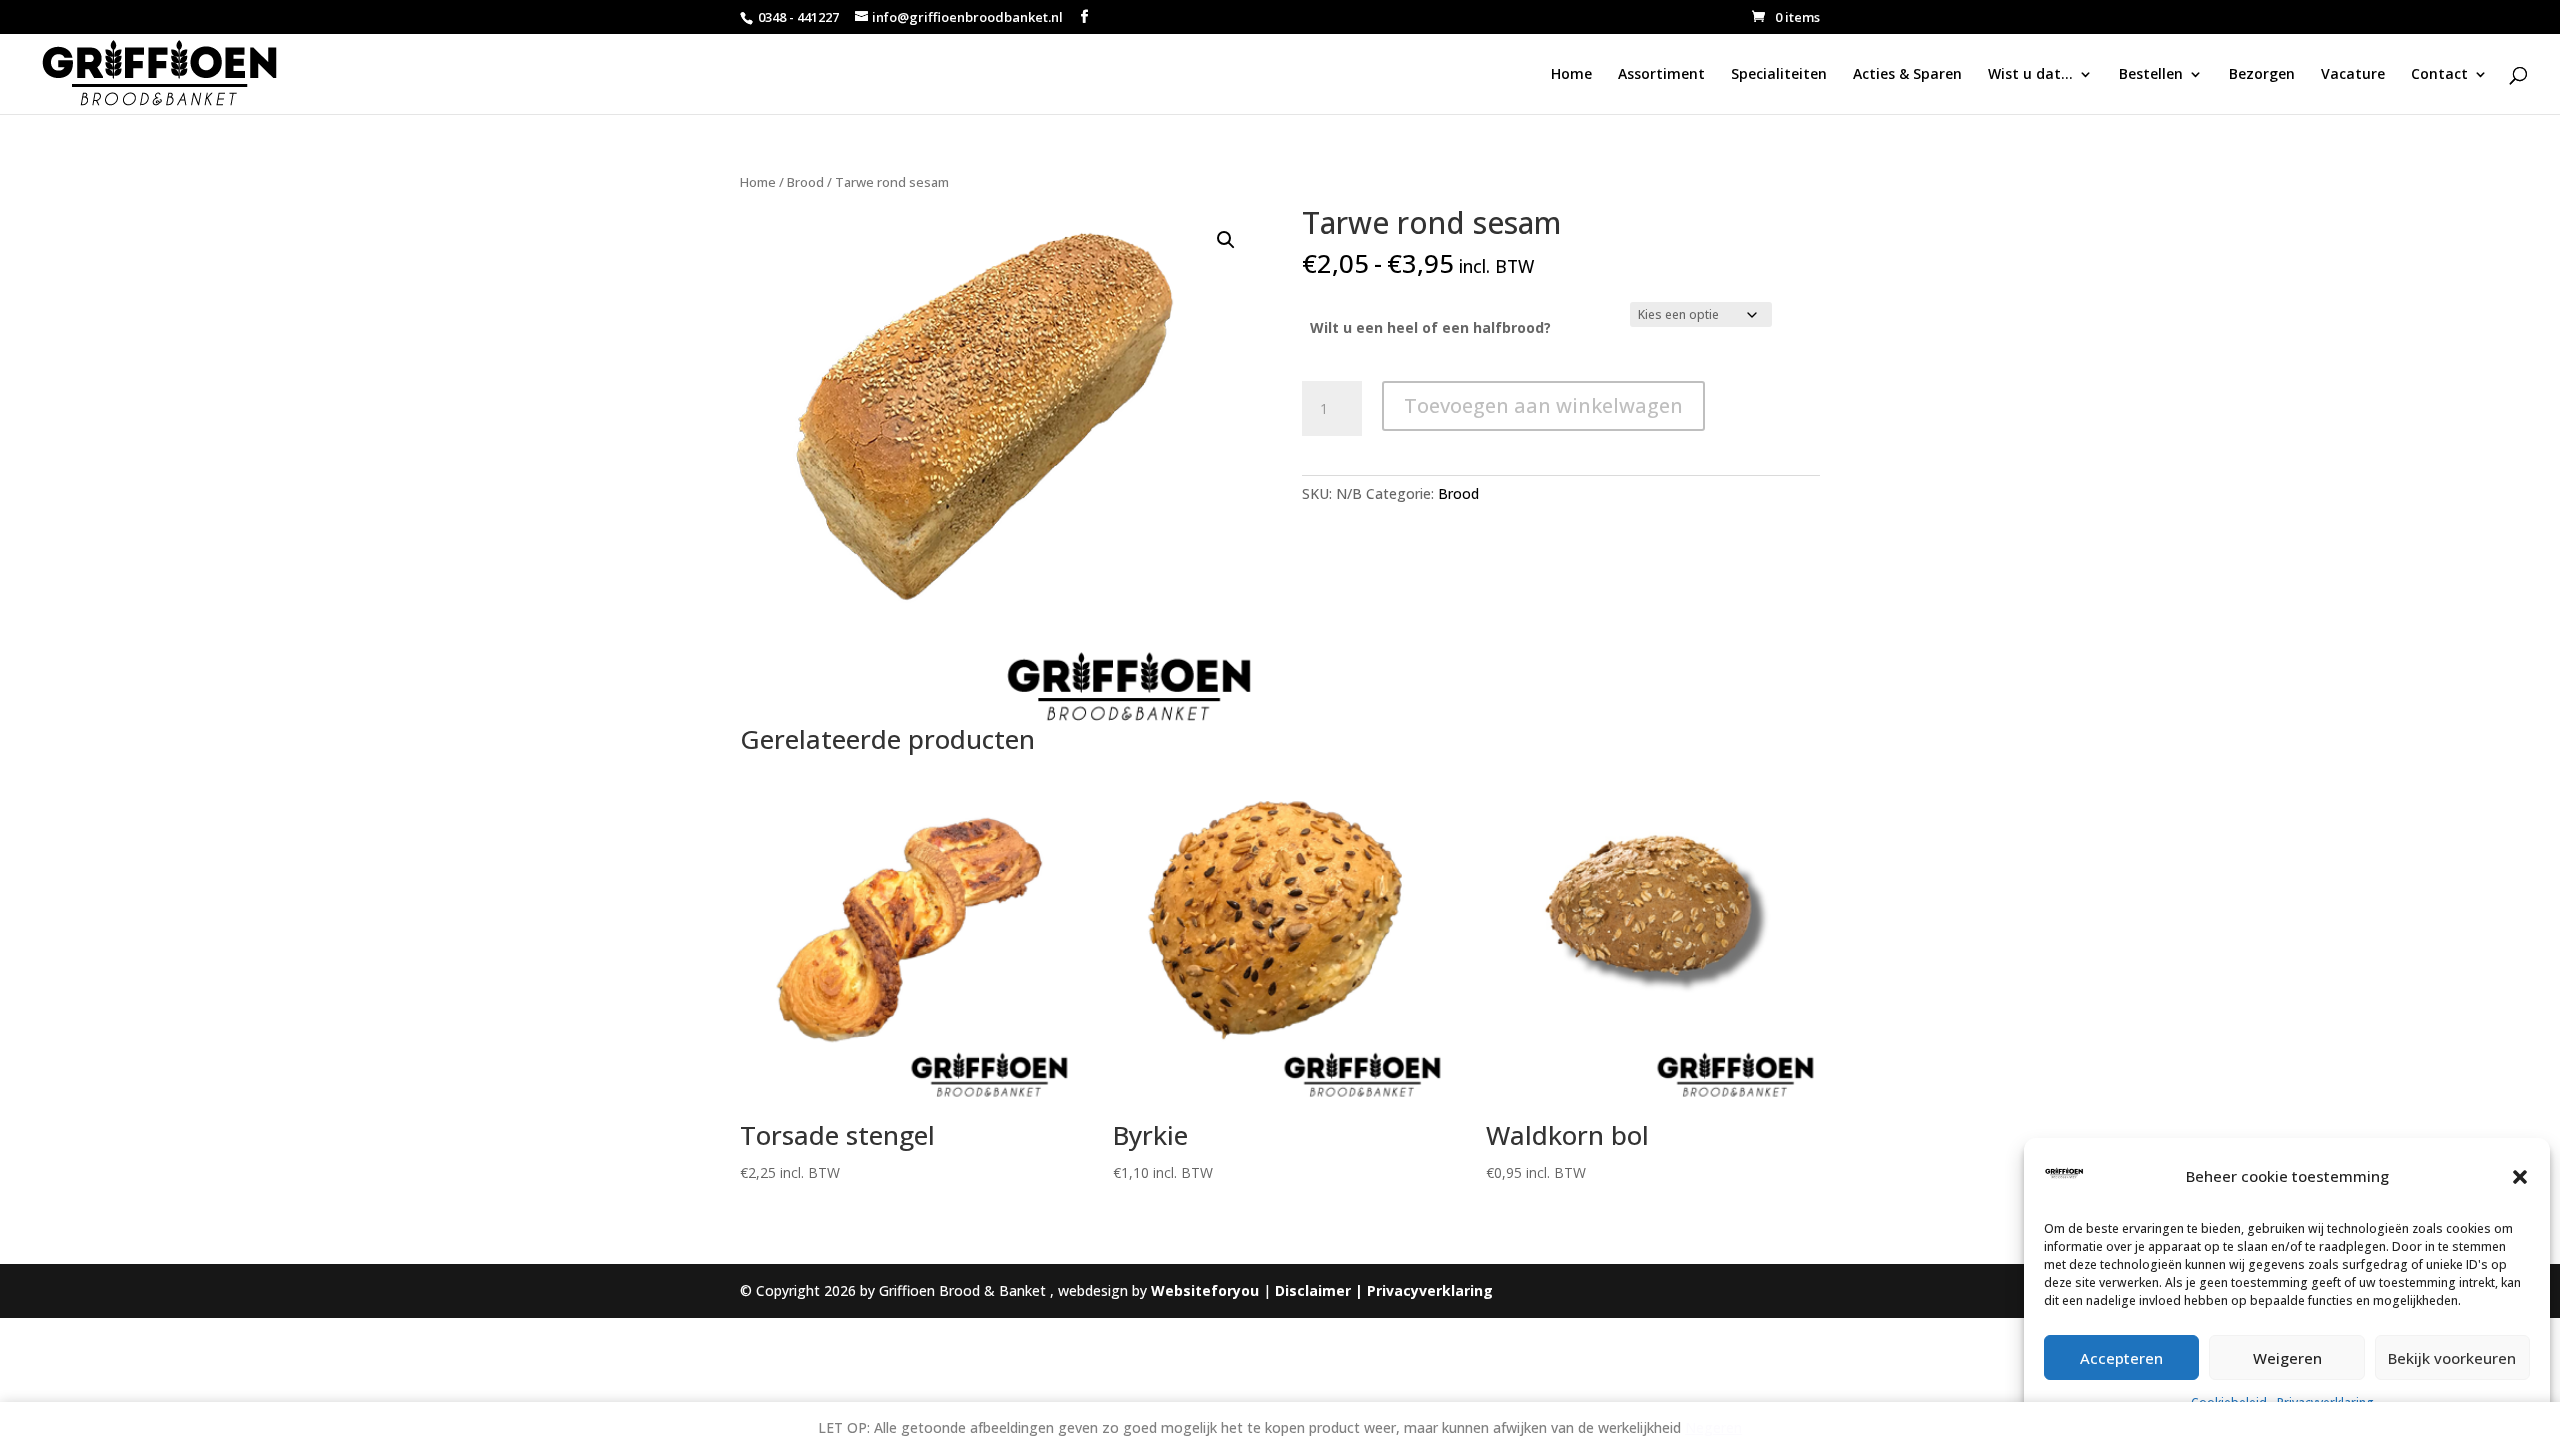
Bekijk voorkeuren (2452, 1358)
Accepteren (2121, 1358)
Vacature (2353, 75)
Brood (805, 182)
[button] (2520, 1177)
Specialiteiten (1779, 75)
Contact (2439, 75)
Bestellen (2151, 75)
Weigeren (2287, 1358)
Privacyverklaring (1430, 1290)
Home (1571, 75)
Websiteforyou (1205, 1290)
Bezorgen (2262, 75)
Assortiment (1661, 75)
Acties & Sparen (1907, 75)
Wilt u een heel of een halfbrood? (1430, 327)
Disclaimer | (1321, 1290)
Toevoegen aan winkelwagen (1543, 405)
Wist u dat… (2030, 75)
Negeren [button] (1713, 1427)
